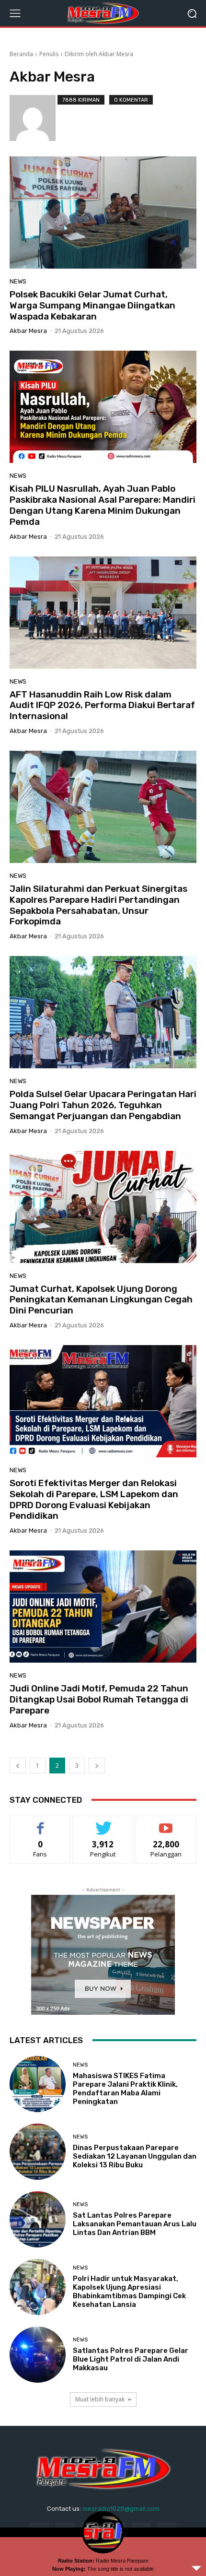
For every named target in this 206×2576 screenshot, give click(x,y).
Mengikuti (103, 1823)
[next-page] (97, 1766)
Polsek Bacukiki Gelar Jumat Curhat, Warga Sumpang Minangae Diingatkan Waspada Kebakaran (92, 305)
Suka (40, 1823)
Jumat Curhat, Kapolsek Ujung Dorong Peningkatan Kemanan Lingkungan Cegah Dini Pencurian (101, 1300)
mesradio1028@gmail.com (121, 2509)
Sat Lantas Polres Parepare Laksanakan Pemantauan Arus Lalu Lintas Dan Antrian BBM (135, 2224)
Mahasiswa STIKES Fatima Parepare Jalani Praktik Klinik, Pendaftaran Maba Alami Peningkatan (125, 2089)
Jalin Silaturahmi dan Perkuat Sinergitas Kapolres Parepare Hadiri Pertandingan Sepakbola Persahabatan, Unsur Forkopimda (98, 905)
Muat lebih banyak (100, 2399)
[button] (192, 13)
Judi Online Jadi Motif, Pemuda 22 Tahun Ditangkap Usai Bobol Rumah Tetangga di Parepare (99, 1699)
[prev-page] (18, 1766)
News (18, 281)
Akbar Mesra (28, 331)
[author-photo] (34, 118)
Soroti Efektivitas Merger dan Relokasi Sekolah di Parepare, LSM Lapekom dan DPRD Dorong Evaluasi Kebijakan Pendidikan (94, 1499)
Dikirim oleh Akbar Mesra (99, 54)
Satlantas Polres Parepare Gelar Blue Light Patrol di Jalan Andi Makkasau (131, 2359)
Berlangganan (166, 1823)
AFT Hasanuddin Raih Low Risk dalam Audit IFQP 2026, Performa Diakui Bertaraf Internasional (102, 705)
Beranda (21, 54)
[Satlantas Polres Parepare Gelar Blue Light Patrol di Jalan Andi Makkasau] (38, 2355)
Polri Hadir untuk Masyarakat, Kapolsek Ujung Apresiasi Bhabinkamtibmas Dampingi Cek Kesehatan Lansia (129, 2292)
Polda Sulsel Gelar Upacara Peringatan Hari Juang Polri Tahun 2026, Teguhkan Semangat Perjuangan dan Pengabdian (103, 1105)
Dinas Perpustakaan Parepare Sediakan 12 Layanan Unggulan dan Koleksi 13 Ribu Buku (135, 2156)
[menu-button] (15, 13)
